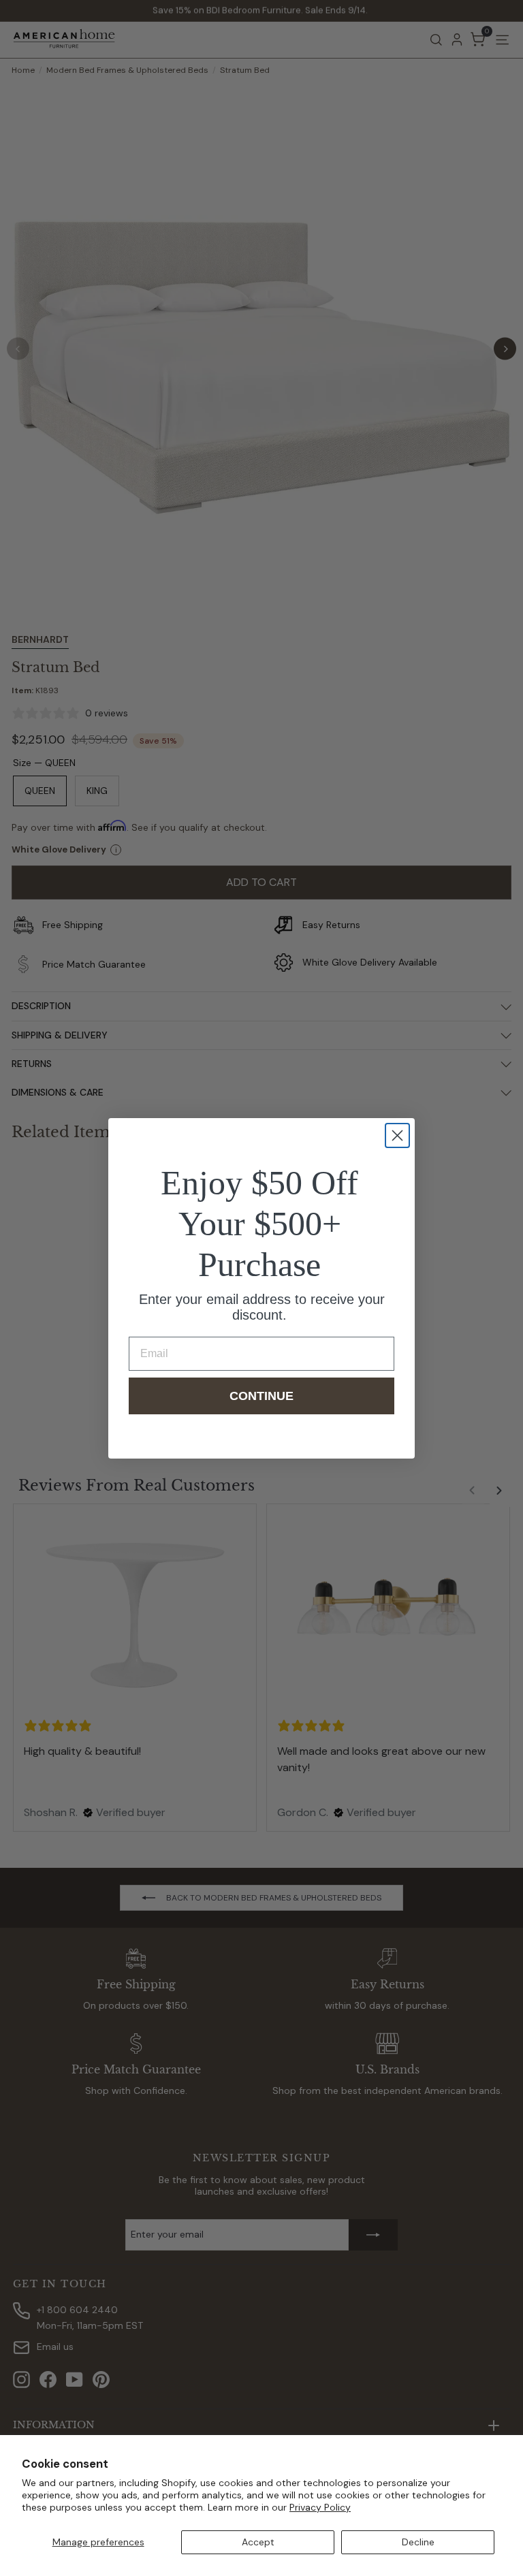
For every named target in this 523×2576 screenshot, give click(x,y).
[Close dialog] (397, 1135)
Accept (258, 2542)
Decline (418, 2542)
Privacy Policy (320, 2507)
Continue (261, 1396)
